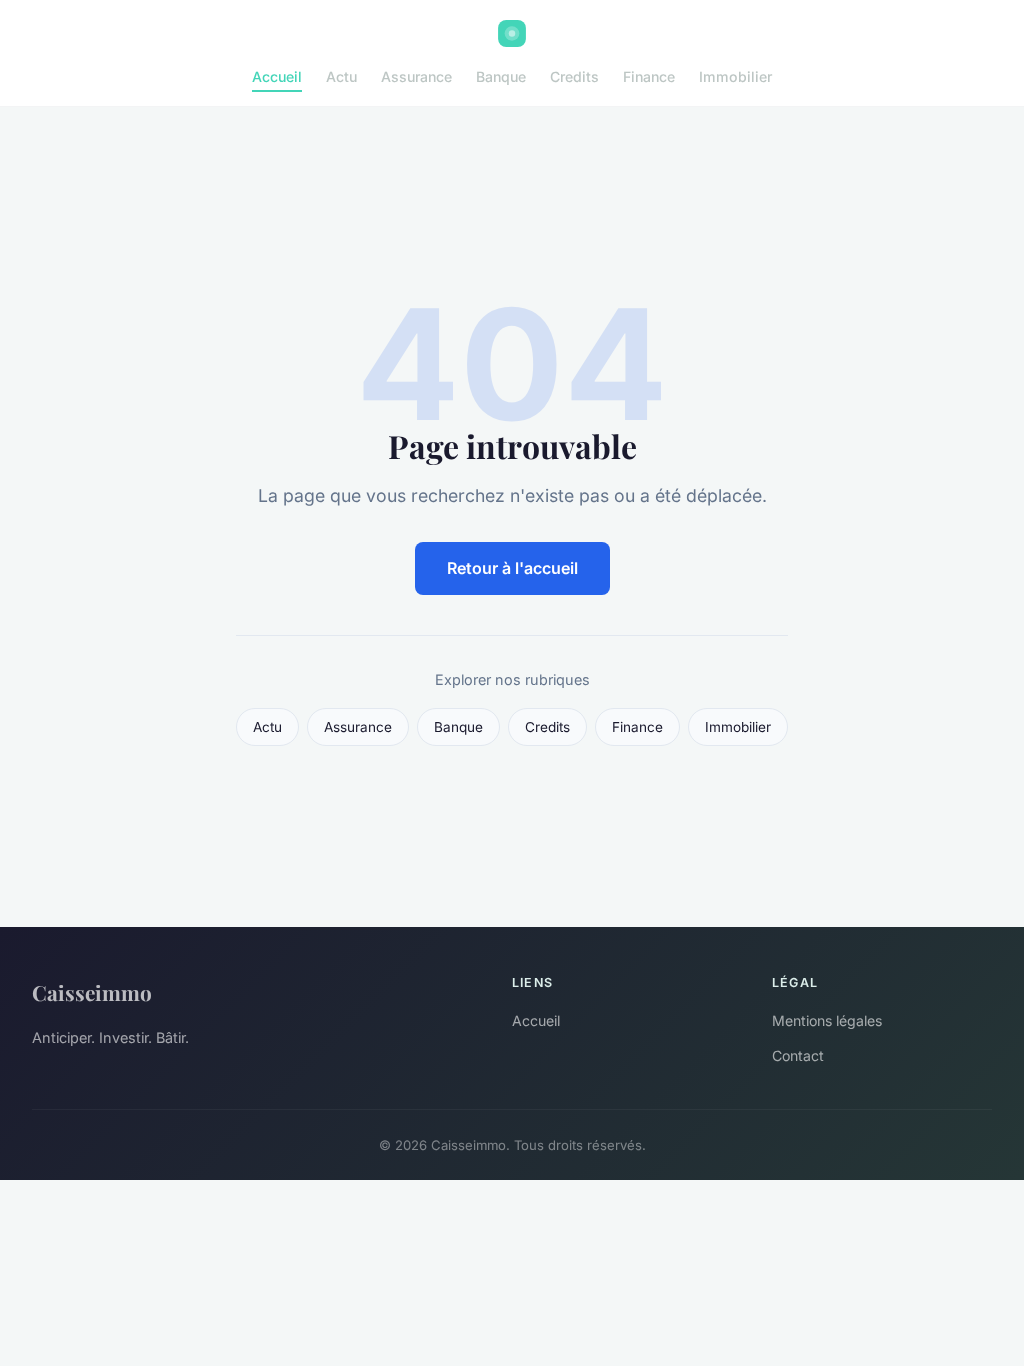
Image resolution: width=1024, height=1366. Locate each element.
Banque (501, 76)
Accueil (277, 76)
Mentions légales (827, 1020)
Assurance (416, 76)
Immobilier (735, 76)
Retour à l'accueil (512, 568)
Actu (341, 76)
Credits (574, 76)
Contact (798, 1055)
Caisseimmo (92, 992)
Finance (649, 76)
